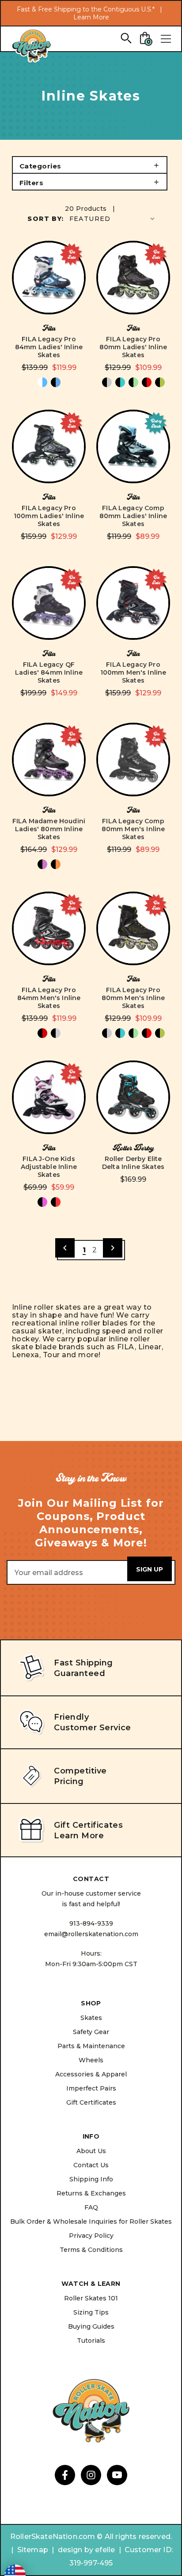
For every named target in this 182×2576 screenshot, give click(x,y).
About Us (91, 2151)
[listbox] (113, 218)
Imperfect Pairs (91, 2088)
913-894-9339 (91, 1923)
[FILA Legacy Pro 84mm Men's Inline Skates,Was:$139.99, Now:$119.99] (49, 928)
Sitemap (33, 2550)
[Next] (113, 1248)
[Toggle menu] (166, 39)
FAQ (91, 2207)
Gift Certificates (91, 2102)
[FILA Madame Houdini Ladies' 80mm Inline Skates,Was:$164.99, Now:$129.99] (49, 760)
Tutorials (91, 2341)
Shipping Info (91, 2179)
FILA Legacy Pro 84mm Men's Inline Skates (49, 998)
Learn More (91, 17)
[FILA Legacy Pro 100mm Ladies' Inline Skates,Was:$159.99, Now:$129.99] (49, 446)
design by (76, 2550)
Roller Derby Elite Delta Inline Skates (133, 1163)
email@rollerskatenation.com (91, 1934)
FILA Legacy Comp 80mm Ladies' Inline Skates (133, 516)
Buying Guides (91, 2326)
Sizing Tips (91, 2312)
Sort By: (45, 219)
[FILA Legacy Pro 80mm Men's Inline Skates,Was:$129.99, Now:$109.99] (133, 928)
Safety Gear (91, 2032)
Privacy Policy (91, 2236)
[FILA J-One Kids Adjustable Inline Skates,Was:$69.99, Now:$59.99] (49, 1097)
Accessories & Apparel (91, 2074)
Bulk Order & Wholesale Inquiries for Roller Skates (91, 2221)
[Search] (126, 38)
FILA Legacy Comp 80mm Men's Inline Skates (133, 829)
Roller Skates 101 (91, 2298)
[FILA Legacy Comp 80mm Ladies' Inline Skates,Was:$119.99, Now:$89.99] (133, 446)
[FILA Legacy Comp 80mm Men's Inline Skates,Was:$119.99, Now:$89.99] (133, 760)
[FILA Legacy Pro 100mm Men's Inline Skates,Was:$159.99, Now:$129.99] (133, 603)
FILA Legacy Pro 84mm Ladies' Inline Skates (49, 347)
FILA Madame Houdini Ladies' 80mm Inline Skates (49, 829)
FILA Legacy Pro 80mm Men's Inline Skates (133, 998)
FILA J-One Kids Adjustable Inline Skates (49, 1167)
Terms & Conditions (91, 2250)
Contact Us (91, 2165)
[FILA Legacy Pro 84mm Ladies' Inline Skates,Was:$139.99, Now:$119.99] (49, 278)
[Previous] (65, 1248)
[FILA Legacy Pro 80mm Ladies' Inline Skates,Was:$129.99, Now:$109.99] (133, 278)
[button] (90, 165)
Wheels (91, 2060)
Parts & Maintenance (91, 2046)
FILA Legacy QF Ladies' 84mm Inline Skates (49, 672)
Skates (91, 2018)
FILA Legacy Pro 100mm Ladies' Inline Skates (49, 516)
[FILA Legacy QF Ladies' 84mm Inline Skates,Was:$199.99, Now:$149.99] (49, 603)
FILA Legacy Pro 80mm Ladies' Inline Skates (133, 347)
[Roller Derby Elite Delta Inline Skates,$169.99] (133, 1097)
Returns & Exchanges (91, 2193)
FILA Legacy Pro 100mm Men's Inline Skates (133, 672)
